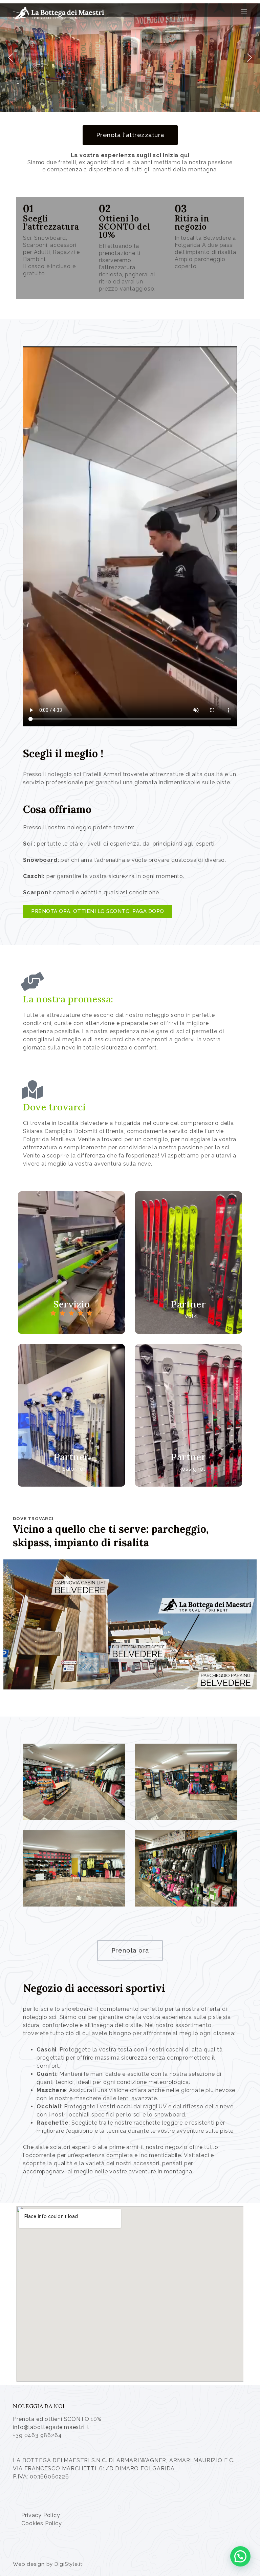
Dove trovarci (54, 1107)
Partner (188, 1304)
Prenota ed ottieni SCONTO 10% (57, 2419)
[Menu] (244, 12)
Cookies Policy (41, 2523)
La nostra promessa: (68, 999)
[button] (10, 58)
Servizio (71, 1304)
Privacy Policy (41, 2515)
